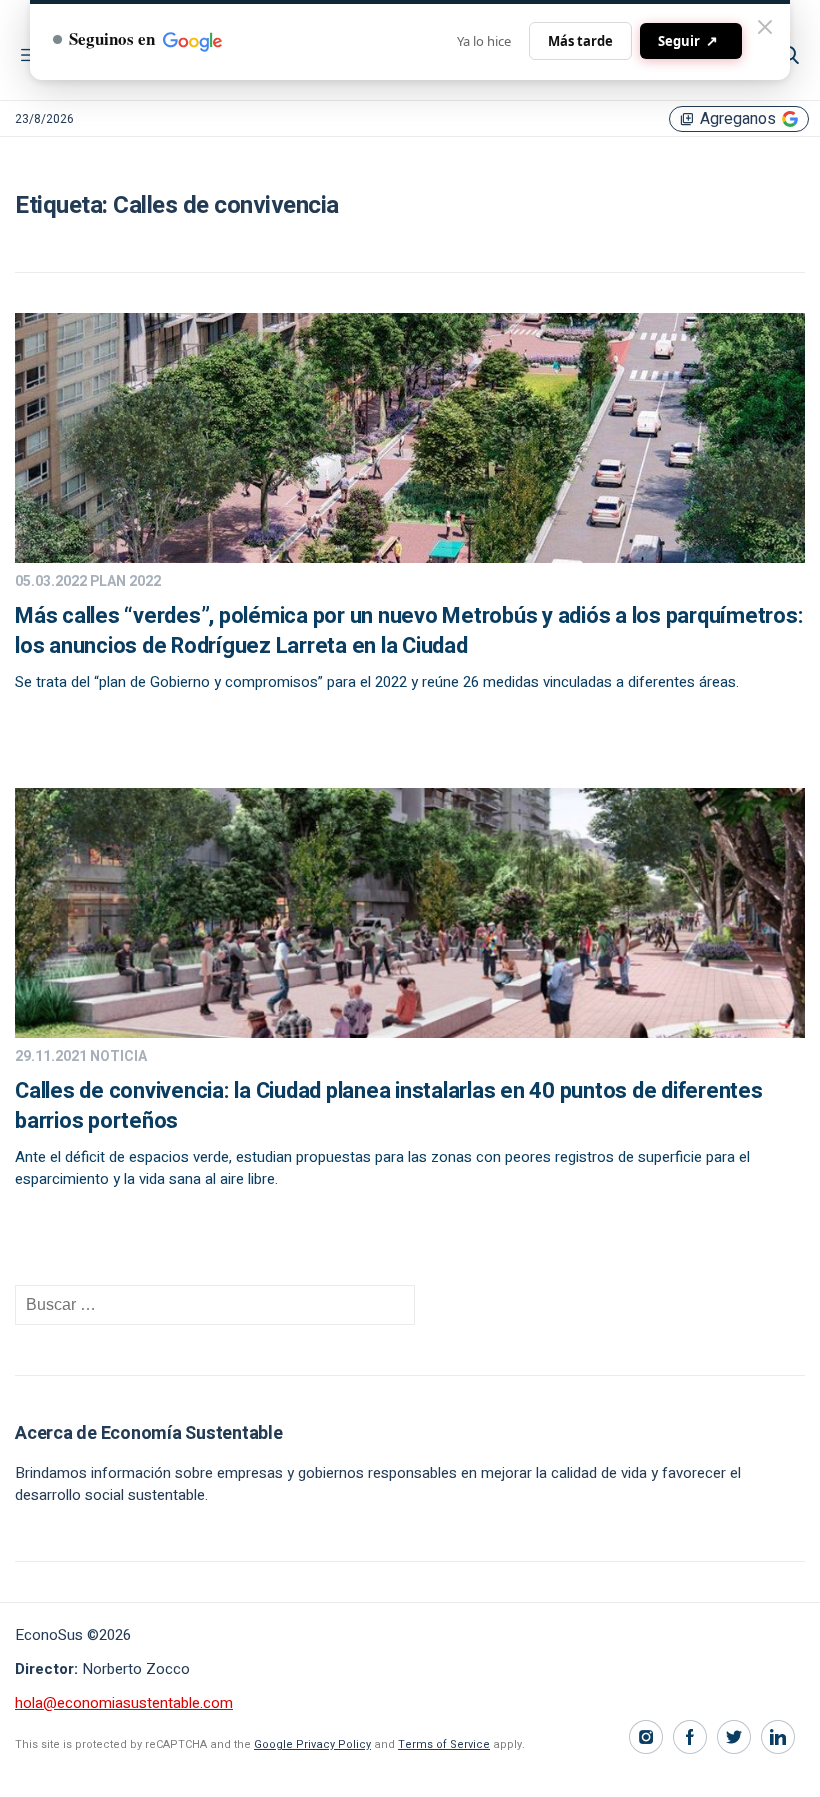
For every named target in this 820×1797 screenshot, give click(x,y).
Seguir (688, 40)
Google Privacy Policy (312, 1744)
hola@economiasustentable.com (124, 1703)
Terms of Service (444, 1744)
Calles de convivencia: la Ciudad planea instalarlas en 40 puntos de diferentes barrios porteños (389, 1106)
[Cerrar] (765, 27)
